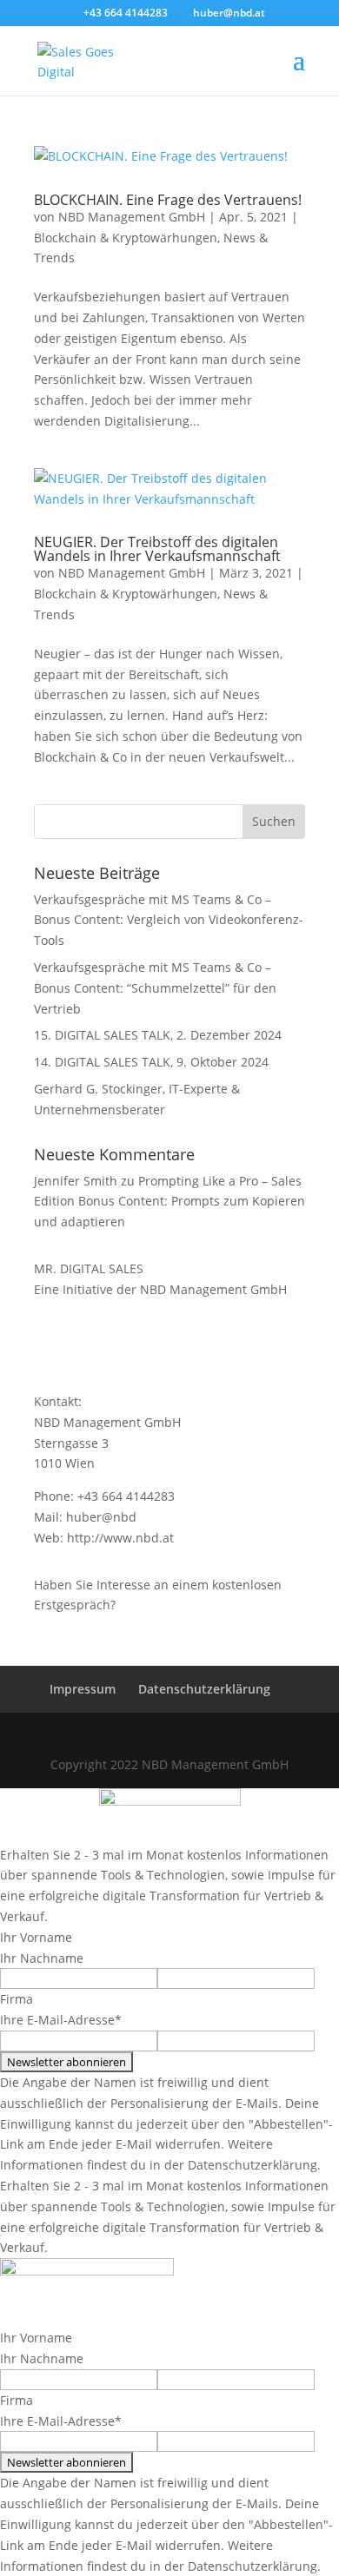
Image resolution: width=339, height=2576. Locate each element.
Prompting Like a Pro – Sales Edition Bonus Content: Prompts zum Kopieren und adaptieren (169, 1202)
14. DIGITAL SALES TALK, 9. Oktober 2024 (151, 1062)
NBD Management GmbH (132, 217)
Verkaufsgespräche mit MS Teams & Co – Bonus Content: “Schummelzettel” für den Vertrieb (155, 988)
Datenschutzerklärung (204, 1689)
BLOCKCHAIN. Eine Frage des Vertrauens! (168, 200)
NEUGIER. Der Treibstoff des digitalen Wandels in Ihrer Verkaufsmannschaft (157, 549)
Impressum (83, 1689)
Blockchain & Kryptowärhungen (126, 238)
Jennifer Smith (76, 1181)
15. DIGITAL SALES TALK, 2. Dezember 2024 (158, 1035)
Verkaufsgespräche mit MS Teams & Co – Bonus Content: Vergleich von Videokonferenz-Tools (169, 920)
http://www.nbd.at (120, 1538)
